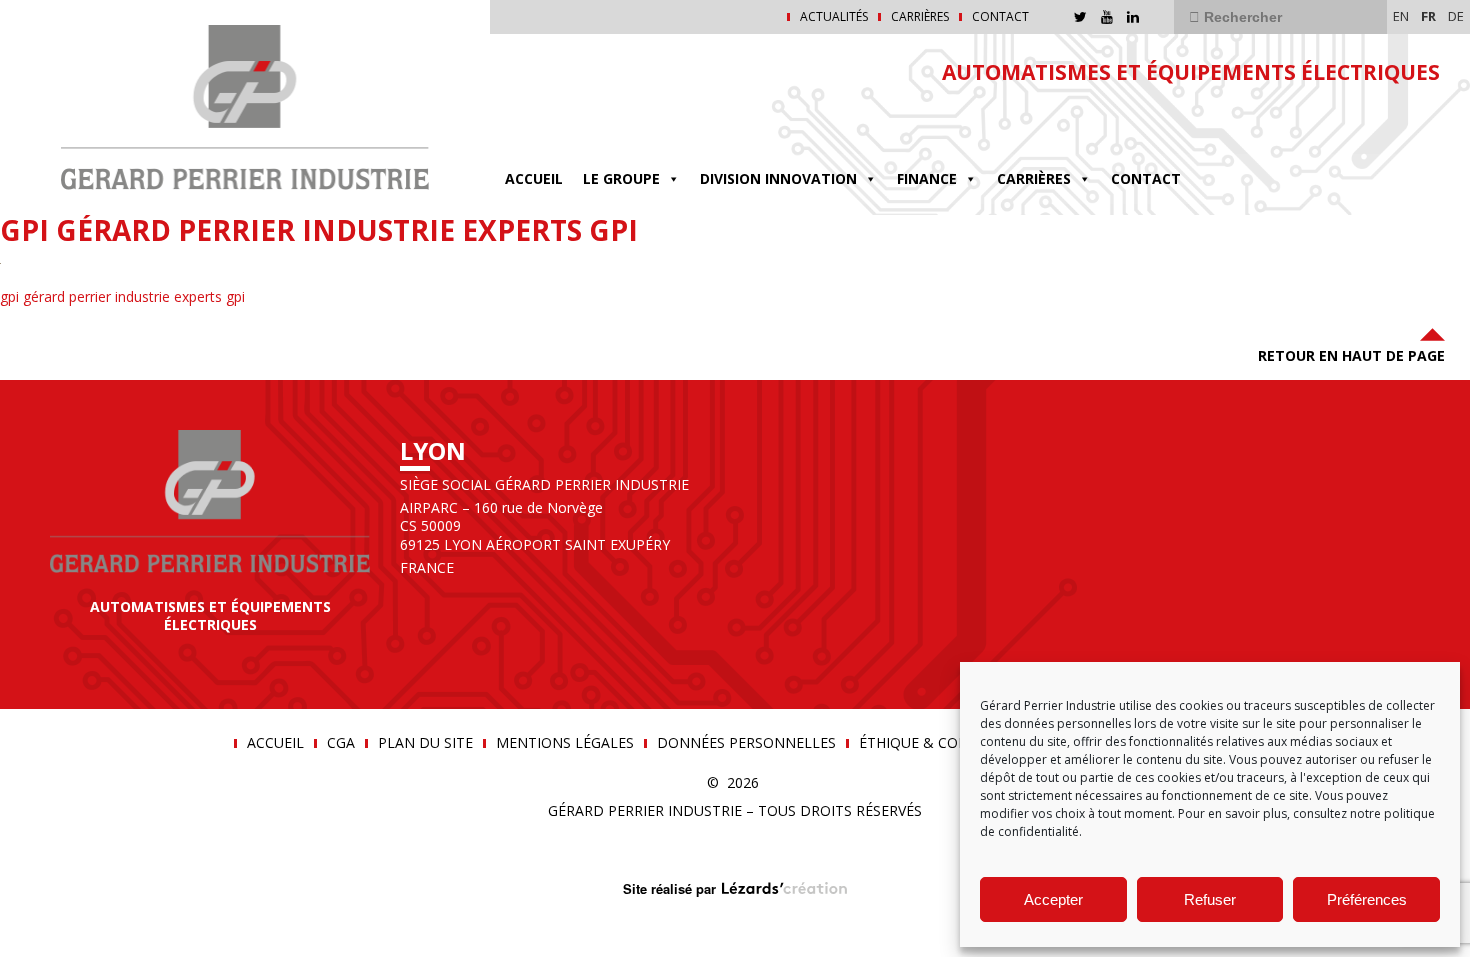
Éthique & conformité (945, 743)
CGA (341, 743)
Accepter (1053, 899)
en (1401, 16)
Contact (1000, 17)
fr (1428, 16)
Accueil (534, 178)
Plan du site (425, 743)
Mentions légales (565, 743)
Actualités (834, 17)
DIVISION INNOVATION (778, 178)
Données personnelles (746, 743)
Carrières (920, 17)
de (1456, 16)
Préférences (1367, 899)
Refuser (1210, 899)
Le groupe (621, 178)
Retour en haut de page (1351, 355)
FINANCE (927, 178)
